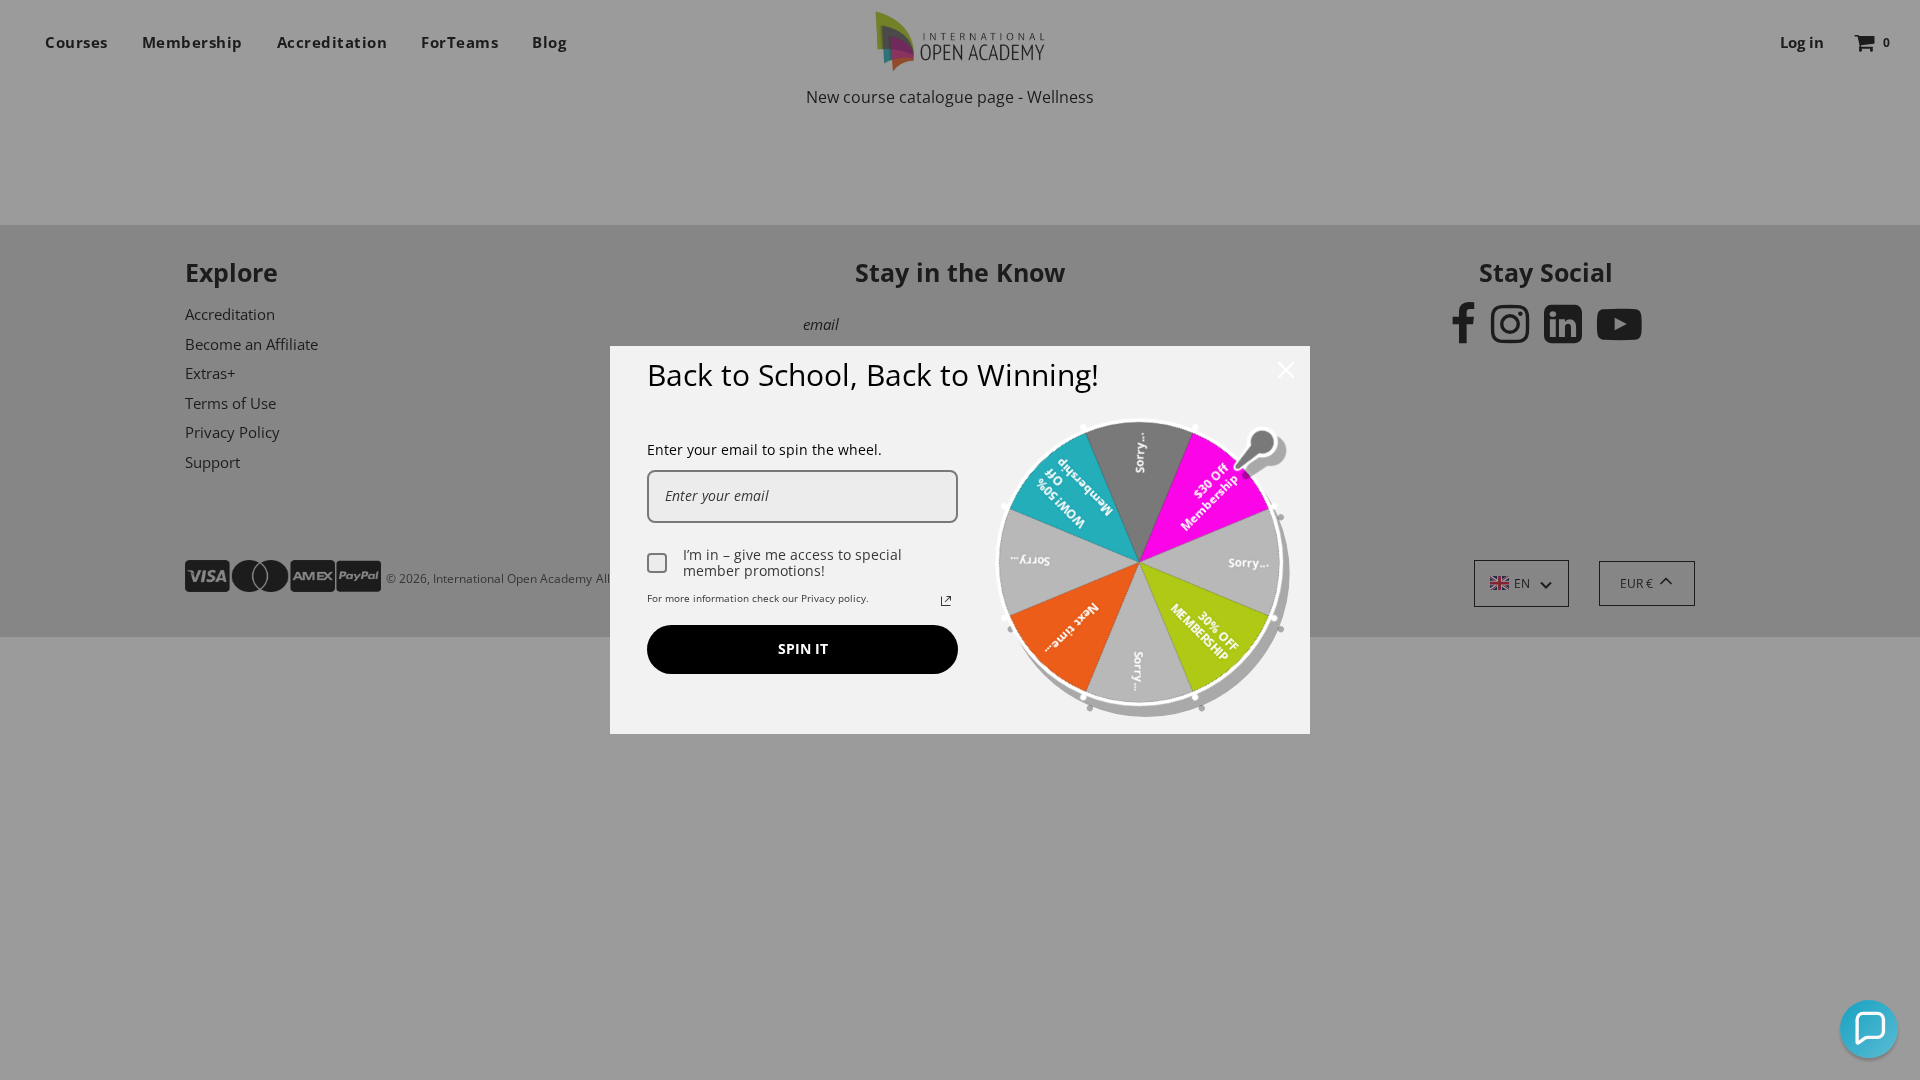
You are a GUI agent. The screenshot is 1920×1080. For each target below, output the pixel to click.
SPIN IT (803, 648)
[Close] (1286, 370)
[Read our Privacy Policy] (946, 601)
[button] (1869, 1029)
